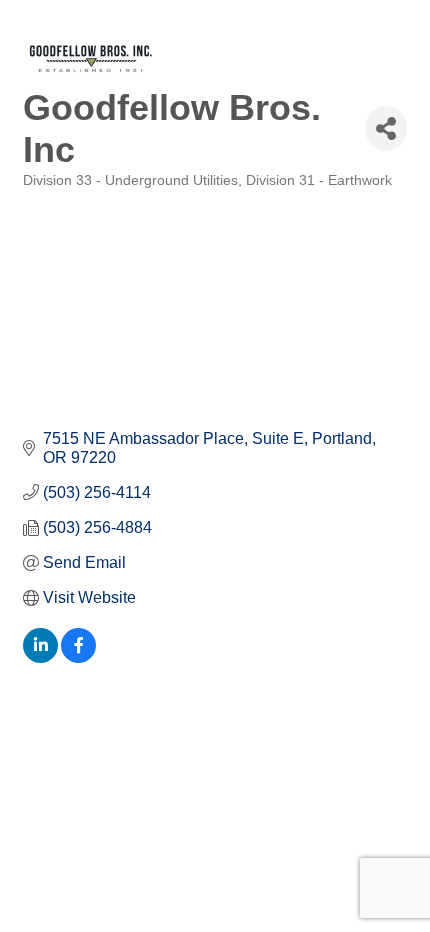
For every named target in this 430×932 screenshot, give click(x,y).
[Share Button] (386, 128)
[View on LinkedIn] (40, 657)
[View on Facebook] (78, 657)
